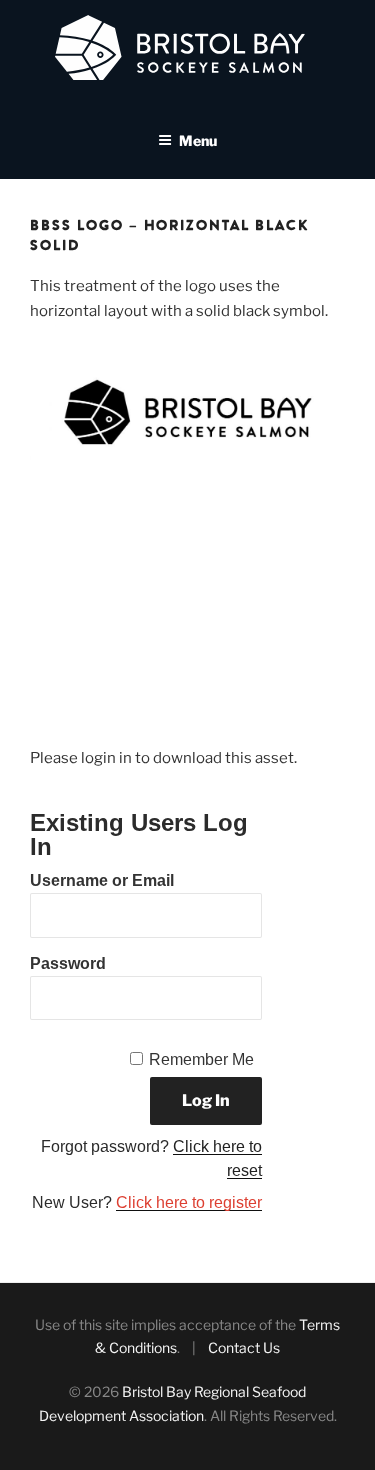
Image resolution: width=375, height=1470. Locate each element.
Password (68, 963)
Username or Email (102, 880)
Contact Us (244, 1347)
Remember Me (201, 1059)
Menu (198, 140)
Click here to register (189, 1202)
